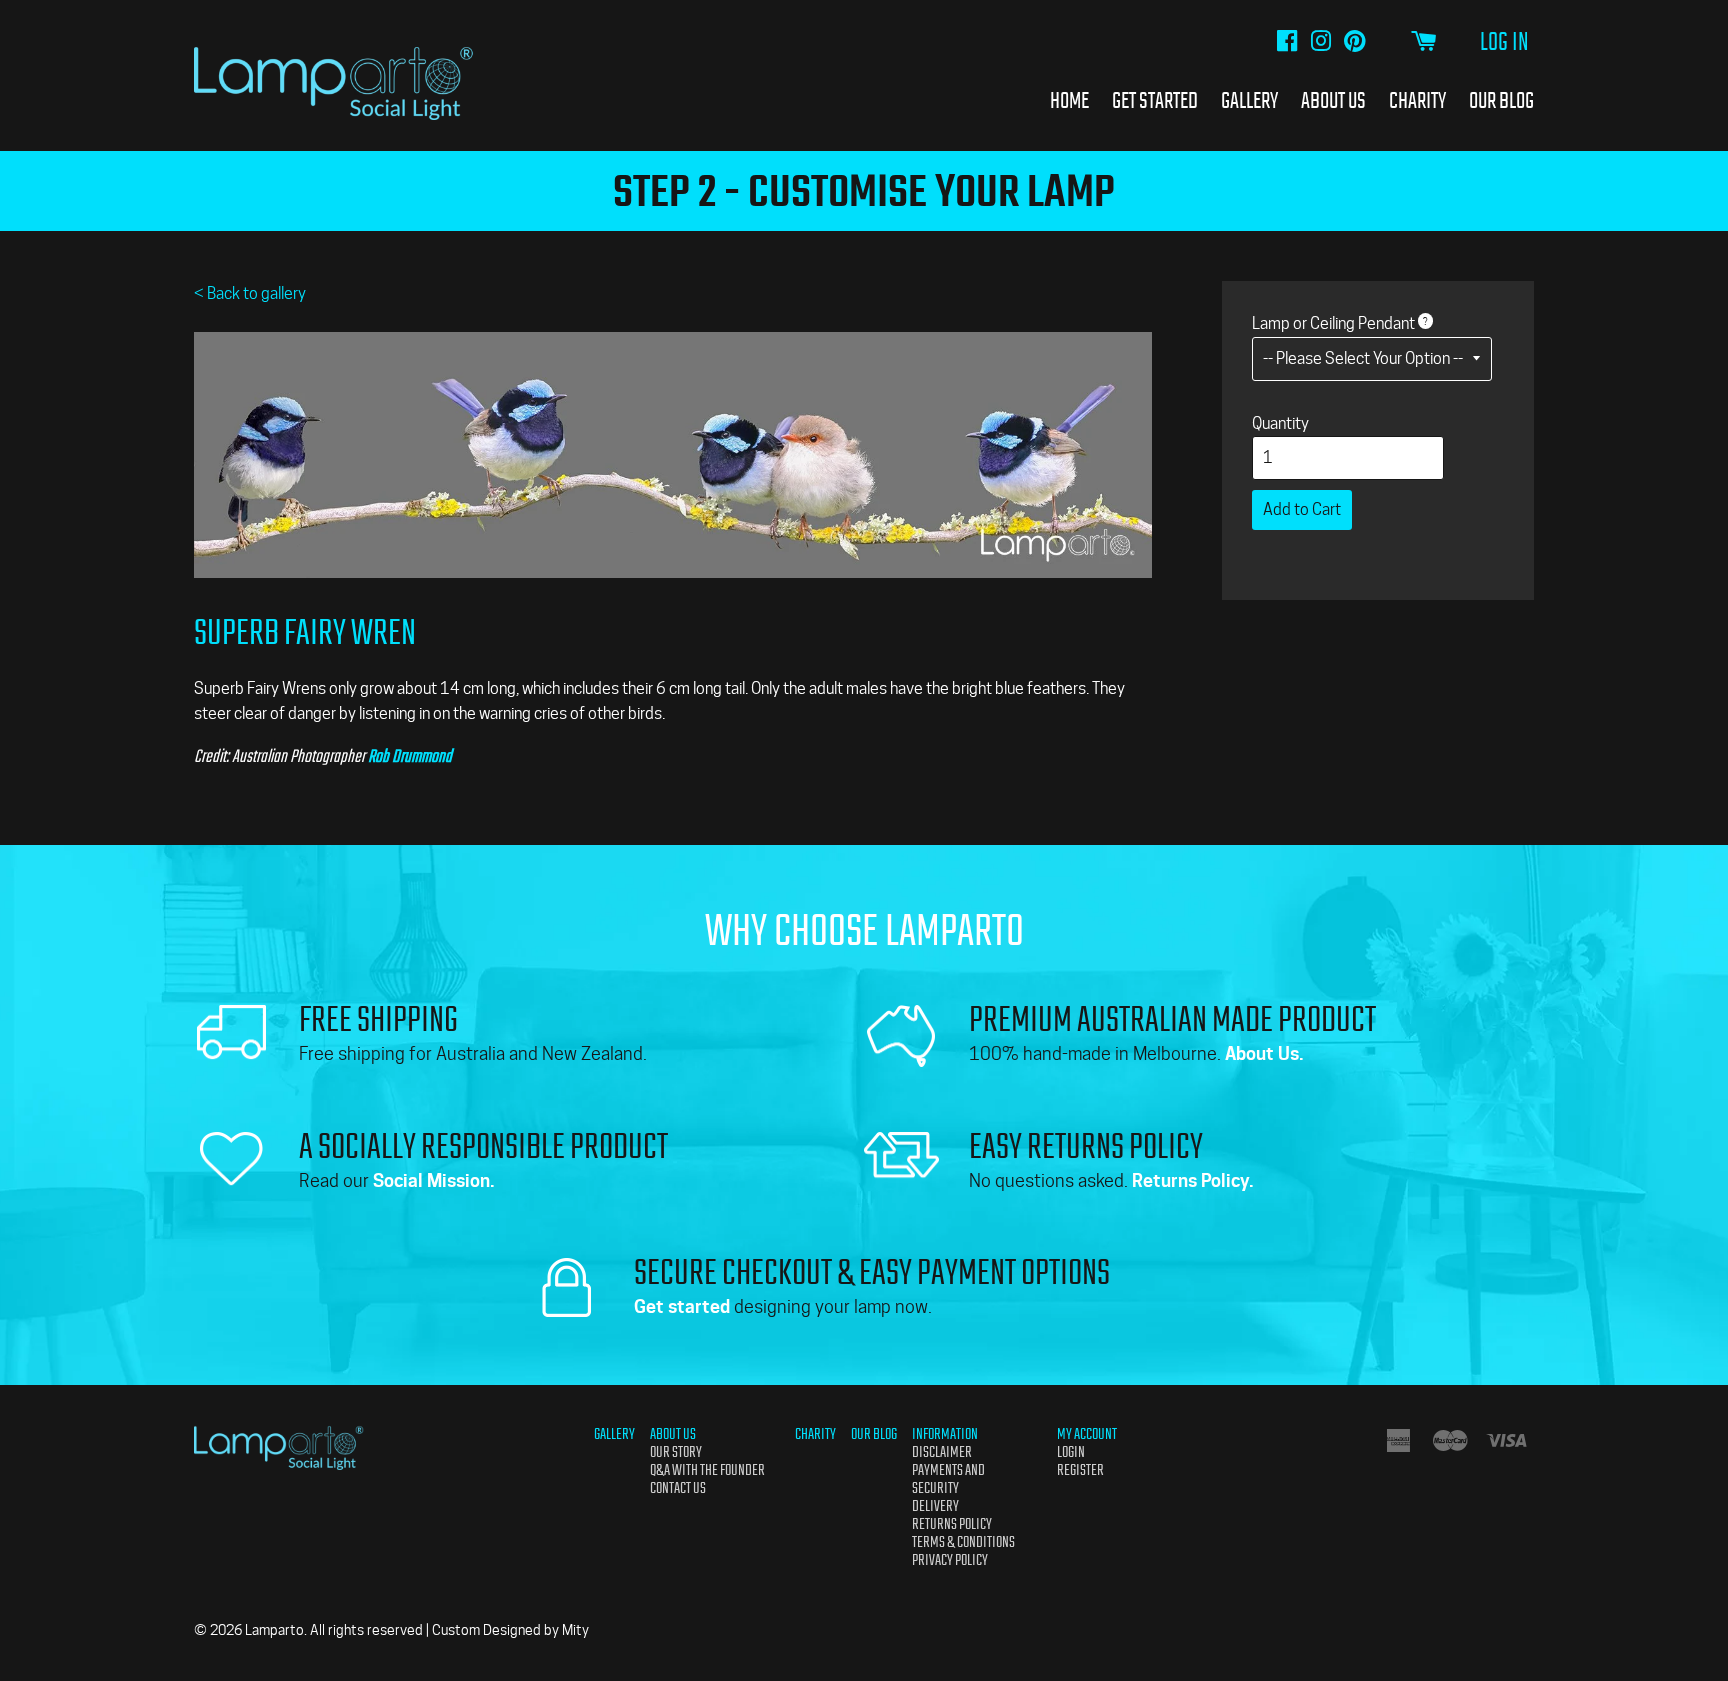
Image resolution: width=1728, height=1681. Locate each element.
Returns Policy (952, 1524)
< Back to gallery (250, 293)
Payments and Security (948, 1479)
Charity (1417, 100)
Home (1069, 100)
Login (1071, 1452)
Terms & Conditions (963, 1542)
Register (1080, 1470)
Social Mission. (434, 1180)
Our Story (676, 1452)
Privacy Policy (950, 1560)
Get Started (1155, 100)
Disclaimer (942, 1452)
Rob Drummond (410, 756)
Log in (1504, 42)
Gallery (1249, 100)
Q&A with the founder (707, 1470)
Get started (682, 1306)
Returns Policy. (1193, 1180)
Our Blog (1501, 100)
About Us (1333, 100)
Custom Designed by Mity (510, 1630)
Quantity (1280, 423)
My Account (1087, 1434)
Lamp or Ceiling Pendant (1333, 323)
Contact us (678, 1488)
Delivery (935, 1506)
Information (945, 1434)
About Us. (1264, 1053)
